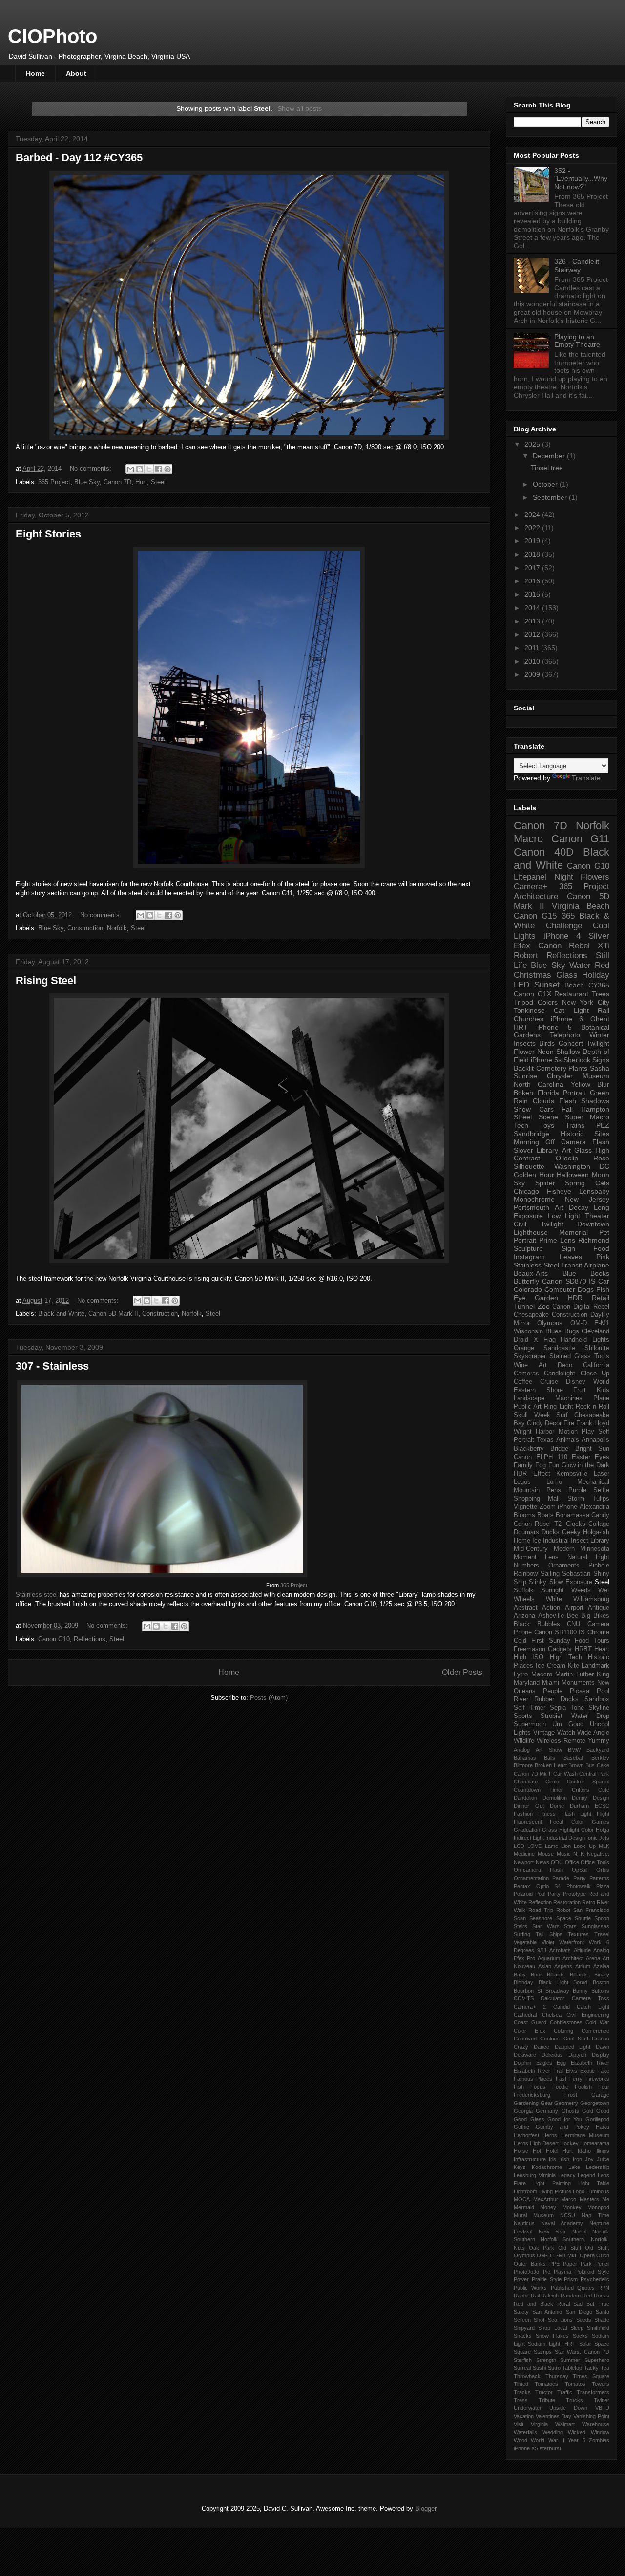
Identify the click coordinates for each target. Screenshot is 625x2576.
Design (601, 1798)
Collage (599, 1524)
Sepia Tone (567, 1708)
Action (551, 1608)
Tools (602, 1356)
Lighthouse (531, 1232)
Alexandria (594, 1507)
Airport (574, 1608)
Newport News (531, 1862)
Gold (588, 2111)
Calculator (552, 1998)
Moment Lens (536, 1557)
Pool (603, 1691)
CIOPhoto (52, 36)
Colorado (528, 1289)
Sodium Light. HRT (552, 2344)
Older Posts (462, 1672)
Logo (579, 2191)
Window (600, 2432)
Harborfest (526, 2135)
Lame (552, 1846)
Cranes (601, 2039)
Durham (579, 1806)
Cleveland (595, 1331)
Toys (547, 1125)
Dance (542, 2047)
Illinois (602, 2151)
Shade (602, 2320)
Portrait (574, 1093)
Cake (603, 1765)
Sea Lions (560, 2320)
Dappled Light (573, 2047)
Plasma (562, 2272)
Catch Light (593, 2007)
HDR (575, 1298)
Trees (601, 994)
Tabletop (572, 2368)
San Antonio (547, 2312)
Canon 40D (544, 852)
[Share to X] (149, 469)
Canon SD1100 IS (560, 1632)
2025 (533, 444)
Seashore (541, 1918)
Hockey (569, 2143)
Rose (601, 1158)
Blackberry (529, 1449)
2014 (533, 608)
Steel (158, 482)
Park (586, 2264)
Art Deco (555, 1365)
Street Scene (536, 1117)
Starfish (523, 2360)
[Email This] (130, 469)
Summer (570, 2360)
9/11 (542, 1950)
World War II (548, 2440)
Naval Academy (562, 2223)
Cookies (550, 2039)
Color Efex (530, 2031)
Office (572, 1862)
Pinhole (599, 1566)
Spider (545, 1183)
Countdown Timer (538, 1790)
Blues (553, 1331)
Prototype (574, 1894)
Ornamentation (531, 1878)
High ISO (529, 1657)
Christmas (532, 975)
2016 (533, 581)
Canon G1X (532, 994)
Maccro (542, 1674)
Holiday (596, 975)
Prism (571, 2279)
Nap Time (595, 2215)
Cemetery (551, 1068)
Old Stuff (570, 2248)
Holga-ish (596, 1532)
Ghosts (570, 2111)
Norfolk (117, 928)
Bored (580, 1982)
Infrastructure (530, 2159)
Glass (567, 975)
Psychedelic (595, 2279)
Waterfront (572, 1942)
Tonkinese (529, 1010)
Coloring (563, 2031)
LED (521, 985)
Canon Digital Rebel (581, 1307)
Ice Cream (551, 1666)
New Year (552, 2232)
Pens (554, 1490)
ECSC (602, 1806)
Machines (569, 1398)
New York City (586, 1002)
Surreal (522, 2368)
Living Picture (555, 2191)
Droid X (526, 1340)
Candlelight (560, 1374)
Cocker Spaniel (588, 1782)
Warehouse (596, 2424)
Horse (521, 2151)
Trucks (574, 2400)
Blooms (524, 1515)
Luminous (598, 2191)
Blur (603, 1084)
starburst (550, 2448)
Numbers (526, 1566)
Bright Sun (592, 1449)
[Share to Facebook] (158, 469)
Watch (566, 1733)
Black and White (61, 1314)
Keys (520, 2167)
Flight (603, 1814)
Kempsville (572, 1474)
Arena (593, 1958)
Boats (545, 1515)
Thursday (557, 2376)
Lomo (554, 1482)
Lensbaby (594, 1191)
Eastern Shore (538, 1390)
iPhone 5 (554, 1027)
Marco (569, 2199)
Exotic (587, 2071)
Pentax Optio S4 (537, 1886)
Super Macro (587, 1117)
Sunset (547, 985)
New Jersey (587, 1199)
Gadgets (560, 1649)
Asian (545, 1966)
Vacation (524, 2416)
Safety (521, 2312)
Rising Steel (46, 980)
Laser (602, 1474)
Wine (521, 1365)
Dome (557, 1806)
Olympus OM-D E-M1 (573, 1323)
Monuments (578, 1683)
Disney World (588, 1382)
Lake (574, 2167)
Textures (578, 1934)
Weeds (581, 1590)
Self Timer (530, 1708)
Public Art (528, 1407)
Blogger (426, 2508)
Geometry (566, 2103)
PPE (554, 2264)
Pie (547, 2272)
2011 (533, 648)
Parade (561, 1878)
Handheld (574, 1340)
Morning (526, 1142)
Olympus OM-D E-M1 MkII (546, 2255)
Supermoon (530, 1724)
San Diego (579, 2312)
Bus (590, 1765)
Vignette (525, 1507)
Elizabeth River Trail (539, 2071)
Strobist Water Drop (575, 1716)
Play (588, 1432)
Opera (587, 2255)
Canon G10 (54, 1639)
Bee (573, 1616)
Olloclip (567, 1158)
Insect (580, 1541)
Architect (573, 1958)
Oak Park (542, 2248)
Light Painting (552, 2183)
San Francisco (591, 1910)
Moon (601, 1175)
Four (604, 2087)
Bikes (601, 1616)
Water (580, 965)
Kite (573, 1666)
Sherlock (577, 1060)
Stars (570, 1926)
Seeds (584, 2320)
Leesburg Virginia (535, 2175)
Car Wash (565, 1774)
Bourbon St (528, 1991)
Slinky (538, 1582)
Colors (548, 1002)
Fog (541, 1465)
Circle (552, 1782)
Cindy (535, 1423)
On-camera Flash (538, 1870)
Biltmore (523, 1765)
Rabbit (521, 2296)
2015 (533, 594)
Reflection (540, 1902)
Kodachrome (547, 2167)
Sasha (600, 1068)
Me (606, 2199)
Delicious (552, 2055)
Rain (521, 1101)
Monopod (598, 2207)
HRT (521, 1027)
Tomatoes (546, 2384)
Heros (521, 2143)
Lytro (521, 1674)
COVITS (524, 1998)
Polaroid (523, 1894)
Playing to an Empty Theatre (577, 341)
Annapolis (595, 1440)
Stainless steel (37, 1595)
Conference (595, 2031)
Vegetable (525, 1942)
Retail (601, 1298)
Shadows (595, 1101)
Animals (568, 1440)
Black (522, 1624)
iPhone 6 (567, 1019)
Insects (525, 1043)
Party (580, 1878)
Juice (603, 2159)
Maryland (527, 1683)
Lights (601, 1340)
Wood (521, 2440)
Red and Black (533, 2304)
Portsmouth (531, 1207)
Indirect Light (529, 1838)
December (550, 456)
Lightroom (525, 2191)
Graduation (527, 1830)
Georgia (523, 2111)
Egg (561, 2063)
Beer (536, 1975)
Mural (520, 2215)
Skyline (599, 1708)
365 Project (54, 482)
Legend (586, 2175)
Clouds (543, 1101)
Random (571, 2296)
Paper (570, 2264)
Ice (537, 1541)
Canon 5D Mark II (113, 1314)
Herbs (550, 2135)
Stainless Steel (536, 1265)
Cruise (549, 1382)
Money (548, 2207)
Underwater (528, 2408)
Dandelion (525, 1798)
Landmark (595, 1666)
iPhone (567, 1507)
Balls (550, 1758)
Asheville (551, 1616)
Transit (572, 1265)
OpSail (580, 1870)
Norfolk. (600, 2239)
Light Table (594, 2183)
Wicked (577, 2432)
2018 (533, 554)
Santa (603, 2312)
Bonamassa (573, 1515)
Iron (577, 2159)
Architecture (536, 896)
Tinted (521, 2384)
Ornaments (564, 1566)
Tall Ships (549, 1934)
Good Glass (529, 2119)
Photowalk (579, 1886)
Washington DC (582, 1166)
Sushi (539, 2368)
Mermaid (524, 2207)
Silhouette (529, 1166)
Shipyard (524, 2328)
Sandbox (597, 1699)
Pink (603, 1257)
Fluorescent (528, 1822)
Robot (563, 1910)
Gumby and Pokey (563, 2127)
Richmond (594, 1240)
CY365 (599, 985)
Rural (563, 2304)
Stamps (543, 2352)
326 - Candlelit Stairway (577, 266)
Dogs (586, 1289)
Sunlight (552, 1590)
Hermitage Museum (585, 2135)
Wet (604, 1590)
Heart (602, 1649)
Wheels (524, 1599)
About (76, 73)
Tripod (523, 1002)
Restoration (567, 1902)
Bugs (572, 1331)
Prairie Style (547, 2279)
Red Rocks (596, 2296)
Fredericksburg (532, 2095)
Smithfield (598, 2328)
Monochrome (534, 1199)
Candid (562, 2007)
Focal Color (567, 1822)
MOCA (522, 2199)
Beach (574, 985)
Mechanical (593, 1482)
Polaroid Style (593, 2272)
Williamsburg (591, 1599)
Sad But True (591, 2304)
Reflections (90, 1639)
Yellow (581, 1084)
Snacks (523, 2336)
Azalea (601, 1966)
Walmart (565, 2424)
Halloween (573, 1175)
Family (523, 1465)
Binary (602, 1975)
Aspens (563, 1966)
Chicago (526, 1191)
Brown (576, 1765)
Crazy (521, 2047)
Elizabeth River (590, 2063)
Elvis (572, 2071)
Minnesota (595, 1549)
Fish (519, 2087)
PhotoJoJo (526, 2272)
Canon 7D (117, 482)
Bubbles (549, 1624)
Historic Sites (585, 1134)
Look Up (584, 1846)
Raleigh (550, 2296)
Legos (522, 1482)
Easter (581, 1457)
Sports (523, 1716)
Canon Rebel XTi (574, 946)
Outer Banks (530, 2264)
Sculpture (528, 1248)
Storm (576, 1499)
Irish (564, 2159)
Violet (548, 1942)
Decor (553, 1423)
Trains (575, 1125)
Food (601, 1248)
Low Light (564, 1216)
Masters (589, 2199)
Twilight (598, 1043)
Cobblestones (566, 2022)
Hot (537, 2151)
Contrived (525, 2039)
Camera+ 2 (530, 2007)
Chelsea (552, 2015)
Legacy (567, 2175)
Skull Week (532, 1415)
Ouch (603, 2255)
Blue (569, 1273)
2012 (533, 634)
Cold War (597, 2022)
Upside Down (568, 2408)
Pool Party (548, 1894)
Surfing (522, 1934)
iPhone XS (526, 2448)
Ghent (600, 1019)
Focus (538, 2087)
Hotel (552, 2151)
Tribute (547, 2400)
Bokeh (523, 1093)
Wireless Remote (561, 1741)
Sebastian (576, 1574)
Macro (528, 839)
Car (604, 1281)
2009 (533, 674)
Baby (520, 1975)
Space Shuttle (573, 1918)
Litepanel (530, 877)
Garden (546, 1298)
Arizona (524, 1616)
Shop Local (552, 2328)
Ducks (551, 1532)
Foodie (560, 2087)
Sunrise (525, 1076)
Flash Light (576, 1814)
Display (601, 2055)
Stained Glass (570, 1356)
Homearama (595, 2143)
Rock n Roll (593, 1407)
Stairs (521, 1926)
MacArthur (546, 2199)
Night (564, 877)
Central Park (594, 1774)
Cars (546, 1109)
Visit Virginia (531, 2424)
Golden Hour (534, 1175)
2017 (533, 568)
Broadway (557, 1991)
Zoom (548, 1507)
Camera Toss (591, 1998)
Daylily (600, 1315)
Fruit (580, 1390)
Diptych (577, 2055)
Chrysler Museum (578, 1076)
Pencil (602, 2264)
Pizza (603, 1886)
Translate (586, 778)
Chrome (598, 1632)
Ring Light (558, 1407)
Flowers (595, 877)
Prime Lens (557, 1240)
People (553, 1691)
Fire (569, 1423)
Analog (522, 1750)
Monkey (572, 2207)
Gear (547, 2103)
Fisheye (559, 1191)
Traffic (565, 2392)
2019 (533, 541)
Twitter (602, 2400)
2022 (533, 528)
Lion (566, 1846)
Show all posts (300, 108)
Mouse (546, 1854)
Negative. (598, 1854)
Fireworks (597, 2079)
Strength (546, 2360)
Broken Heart (551, 1765)
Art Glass (577, 1150)
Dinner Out (529, 1806)
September (551, 497)
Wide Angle (593, 1733)
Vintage (544, 1733)
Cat (559, 1010)
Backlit (524, 1068)
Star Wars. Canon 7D (582, 2352)
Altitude (582, 1950)
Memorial (573, 1232)
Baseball (573, 1758)
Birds (547, 1043)
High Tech (566, 1657)
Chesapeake (531, 1315)
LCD (519, 1846)
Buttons (600, 1991)
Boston (601, 1982)
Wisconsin (528, 1331)
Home (35, 73)
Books (600, 1273)
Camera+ (531, 887)
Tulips (601, 1499)
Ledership (598, 2167)
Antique (599, 1608)
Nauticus (524, 2223)
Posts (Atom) (269, 1698)
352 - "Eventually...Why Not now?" (581, 179)
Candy (600, 1515)
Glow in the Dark (586, 1465)
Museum (543, 2215)
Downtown (593, 1224)
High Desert (544, 2143)
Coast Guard (530, 2022)
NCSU (568, 2215)
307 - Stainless (52, 1366)
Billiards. (580, 1975)
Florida (548, 1093)
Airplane (597, 1265)
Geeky (571, 1532)
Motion (568, 1432)
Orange (524, 1348)
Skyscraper (530, 1356)
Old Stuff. (597, 2248)
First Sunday (551, 1641)
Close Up (595, 1374)
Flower (524, 1052)
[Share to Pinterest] (167, 469)
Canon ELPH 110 (541, 1457)
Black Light (553, 1982)
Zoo (544, 1306)
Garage (600, 2095)
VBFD (602, 2408)
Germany (547, 2111)
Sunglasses (595, 1926)
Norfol (579, 2232)
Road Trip (541, 1910)
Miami (551, 1683)
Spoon (602, 1918)
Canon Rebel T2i (538, 1524)
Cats (602, 1183)
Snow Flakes (552, 2336)
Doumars (526, 1532)
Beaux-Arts (531, 1273)
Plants (578, 1068)
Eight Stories (48, 534)
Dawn (603, 2047)
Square (522, 2352)
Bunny (580, 1991)
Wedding (553, 2432)
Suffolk (524, 1590)
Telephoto (565, 1035)
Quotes (586, 2288)
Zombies (599, 2440)
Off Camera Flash (577, 1142)
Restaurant (571, 994)
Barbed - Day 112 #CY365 (79, 158)
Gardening (526, 2103)
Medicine (524, 1854)
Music (564, 1854)
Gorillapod (597, 2119)
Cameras (526, 1374)
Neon (545, 1052)
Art (559, 1207)
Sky (519, 1183)
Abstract (526, 1608)
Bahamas (525, 1758)
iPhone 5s (546, 1060)
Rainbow (526, 1574)
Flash (568, 1101)
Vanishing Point (591, 2416)
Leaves (571, 1257)
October (546, 484)
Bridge (559, 1449)
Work (595, 1942)
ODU (557, 1862)
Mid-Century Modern (544, 1549)
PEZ (603, 1125)
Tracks (522, 2392)
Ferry (576, 2079)
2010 (533, 661)
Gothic (521, 2127)
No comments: (92, 468)
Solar (585, 2344)
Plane (601, 1398)
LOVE (534, 1846)
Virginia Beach (581, 906)
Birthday (523, 1982)
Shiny (601, 1574)
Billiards (556, 1975)
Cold (520, 1641)
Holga (603, 1830)
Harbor (545, 1432)
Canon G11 (581, 839)
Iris (552, 2159)
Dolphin (522, 2063)
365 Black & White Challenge (562, 921)
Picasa (580, 1691)
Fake (603, 2071)
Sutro (554, 2368)
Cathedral (525, 2015)
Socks (580, 2336)
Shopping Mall (537, 1499)
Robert (526, 955)
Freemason (530, 1649)
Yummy (599, 1741)
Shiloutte (597, 1348)
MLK (604, 1846)
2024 (533, 515)
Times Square (591, 2376)
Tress (521, 2400)
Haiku (603, 2127)
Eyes (602, 1457)
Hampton (595, 1109)
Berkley (600, 1758)
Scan (520, 1918)
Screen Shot (529, 2320)
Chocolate (526, 1782)
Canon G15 (535, 916)
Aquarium (549, 1958)
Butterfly (526, 1281)
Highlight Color (576, 1830)
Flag (550, 1340)
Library (600, 1541)
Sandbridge (531, 1134)
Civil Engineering (588, 2015)
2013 (533, 621)
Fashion (523, 1814)
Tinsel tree (547, 468)
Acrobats (560, 1950)
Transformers (593, 2392)
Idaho (584, 2151)
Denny (580, 1798)
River (521, 1699)
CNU (573, 1624)
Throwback (527, 2376)
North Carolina (539, 1084)
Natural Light (588, 1557)
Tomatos (575, 2384)
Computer (560, 1289)
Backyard (598, 1750)
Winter (599, 1035)
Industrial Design (565, 1838)
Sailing (550, 1574)
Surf (562, 1415)
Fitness (547, 1814)
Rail (535, 2296)
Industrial (556, 1541)
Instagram (529, 1257)
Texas (545, 1440)
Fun (554, 1465)
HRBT (583, 1649)
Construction (85, 928)
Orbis (603, 1870)
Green (600, 1093)
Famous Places (533, 2079)
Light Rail (592, 1010)
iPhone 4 (562, 936)
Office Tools (595, 1862)
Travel (602, 1934)
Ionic (592, 1838)
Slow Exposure (571, 1582)
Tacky (591, 2368)
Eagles (544, 2063)
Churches (529, 1019)
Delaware (525, 2055)
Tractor (544, 2392)
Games (601, 1822)
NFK (579, 1854)
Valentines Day (553, 2416)
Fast (561, 2079)
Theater (597, 1216)
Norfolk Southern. (563, 2239)
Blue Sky (87, 482)
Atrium (583, 1966)
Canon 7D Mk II (533, 1774)
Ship (520, 1582)
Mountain (527, 1490)
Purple (577, 1490)
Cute (604, 1790)
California (596, 1365)
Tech (521, 1125)
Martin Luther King (582, 1674)
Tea (605, 2368)
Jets (604, 1838)
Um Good (568, 1724)
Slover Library (536, 1150)
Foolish (583, 2087)
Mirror (522, 1323)
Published (562, 2288)
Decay (579, 1207)
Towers (601, 2384)
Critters (581, 1790)
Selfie (601, 1490)
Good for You (565, 2119)
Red (602, 965)
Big (586, 1616)
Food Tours (592, 1641)
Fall (567, 1109)
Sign (568, 1248)
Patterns (599, 1878)
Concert (571, 1043)
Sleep (577, 2328)
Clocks (576, 1524)
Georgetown (595, 2103)
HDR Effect (532, 1474)
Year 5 (576, 2440)
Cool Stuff (576, 2039)
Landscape (529, 1398)
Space (602, 2344)
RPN (604, 2288)
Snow (522, 1109)
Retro (589, 1902)
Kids (603, 1390)
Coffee (523, 1382)
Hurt (141, 482)
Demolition (555, 1798)
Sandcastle (559, 1348)
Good (603, 2111)
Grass (550, 1830)
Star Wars (546, 1926)
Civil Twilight (539, 1224)
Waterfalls (525, 2432)
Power (521, 2279)
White (554, 1599)
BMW (574, 1750)
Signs (601, 1060)
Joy (589, 2159)
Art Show (549, 1750)
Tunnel (524, 1306)
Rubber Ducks (556, 1699)
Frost (571, 2095)
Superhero (597, 2360)
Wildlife (524, 1741)
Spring (575, 1183)
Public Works (530, 2288)
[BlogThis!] (140, 469)
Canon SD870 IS (569, 1281)
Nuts (519, 2248)
